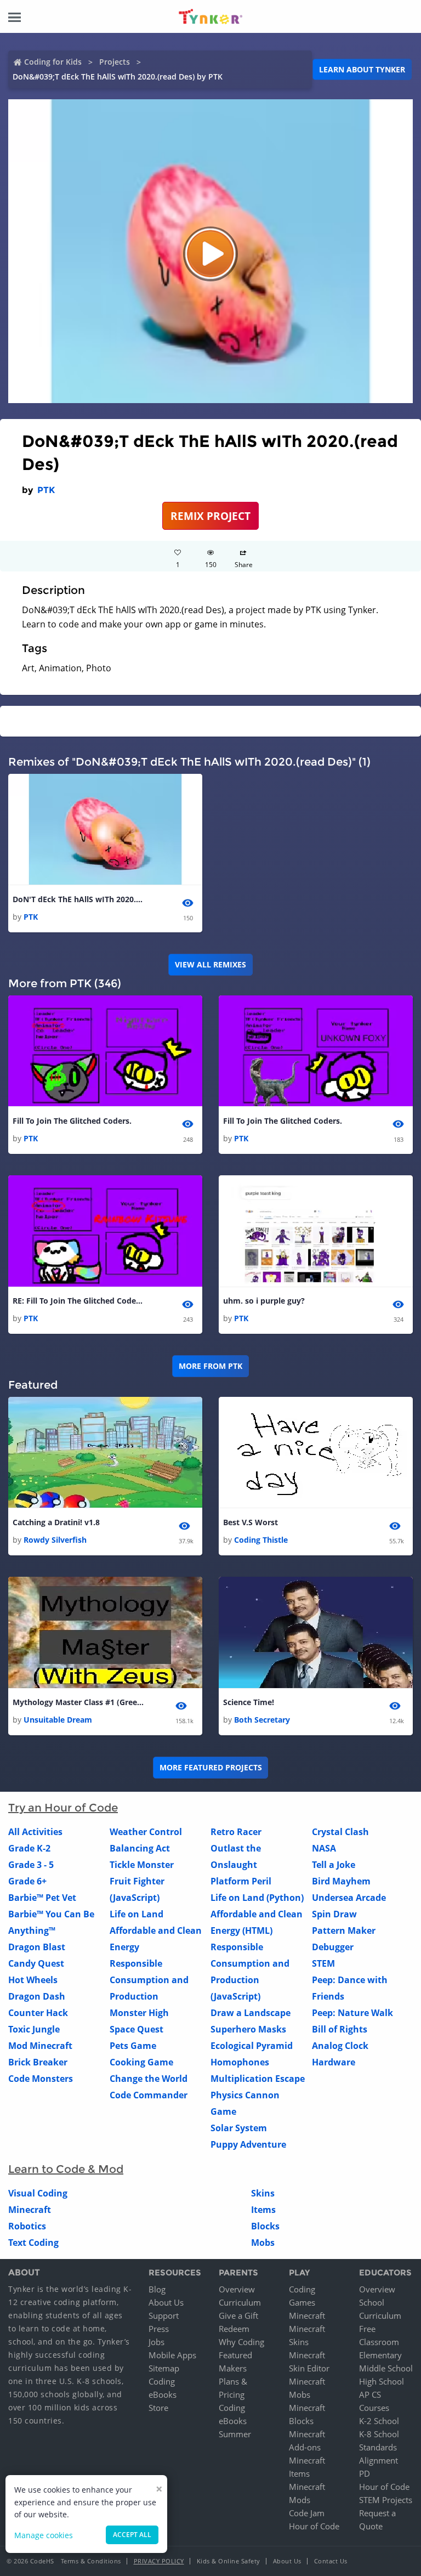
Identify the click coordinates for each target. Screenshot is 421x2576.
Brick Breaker (38, 2062)
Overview (237, 2289)
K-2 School (379, 2421)
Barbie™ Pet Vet (42, 1898)
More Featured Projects (211, 1767)
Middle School (386, 2368)
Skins (263, 2193)
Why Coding (241, 2342)
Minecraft (30, 2210)
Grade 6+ (27, 1881)
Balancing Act (140, 1848)
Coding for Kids (53, 62)
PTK (46, 490)
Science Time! (249, 1702)
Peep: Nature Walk (352, 2013)
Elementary (380, 2355)
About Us (166, 2302)
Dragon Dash (37, 1996)
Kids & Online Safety (229, 2561)
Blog (157, 2289)
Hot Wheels (33, 1980)
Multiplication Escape (258, 2079)
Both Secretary (262, 1720)
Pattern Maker (344, 1930)
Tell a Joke (334, 1865)
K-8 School (379, 2434)
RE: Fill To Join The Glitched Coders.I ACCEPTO (78, 1301)
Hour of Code (314, 2526)
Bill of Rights (340, 2029)
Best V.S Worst (251, 1522)
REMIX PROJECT (210, 516)
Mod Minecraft (40, 2046)
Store (158, 2408)
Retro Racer (236, 1832)
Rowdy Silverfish (55, 1540)
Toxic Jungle (34, 2029)
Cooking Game (141, 2062)
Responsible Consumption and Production (149, 1980)
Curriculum (240, 2302)
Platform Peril (241, 1881)
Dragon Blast (37, 1947)
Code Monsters (41, 2079)
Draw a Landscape (251, 2013)
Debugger (333, 1947)
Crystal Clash (340, 1832)
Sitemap (164, 2368)
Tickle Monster (142, 1865)
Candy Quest (36, 1963)
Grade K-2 (29, 1848)
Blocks (265, 2226)
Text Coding (33, 2243)
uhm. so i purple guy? (264, 1301)
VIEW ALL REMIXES (210, 964)
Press (159, 2329)
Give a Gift (238, 2315)
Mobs (263, 2243)
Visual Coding (38, 2193)
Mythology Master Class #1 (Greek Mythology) (78, 1702)
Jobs (157, 2342)
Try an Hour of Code (63, 1808)
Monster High (139, 2013)
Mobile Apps (172, 2355)
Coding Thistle (261, 1540)
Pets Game (133, 2046)
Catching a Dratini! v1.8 (56, 1522)
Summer (235, 2434)
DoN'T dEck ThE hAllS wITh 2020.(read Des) (78, 899)
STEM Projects (386, 2500)
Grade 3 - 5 (31, 1865)
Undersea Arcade (349, 1898)
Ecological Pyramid (252, 2046)
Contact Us (331, 2561)
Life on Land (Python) (257, 1898)
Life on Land (136, 1914)
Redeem (234, 2329)
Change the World (149, 2079)
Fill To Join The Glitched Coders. (72, 1121)
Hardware (334, 2062)
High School (382, 2381)
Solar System (239, 2128)
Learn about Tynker (362, 69)
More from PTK (210, 1366)
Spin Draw (334, 1914)
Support (164, 2315)
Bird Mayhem (341, 1881)
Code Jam (307, 2513)
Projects (115, 62)
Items (263, 2210)
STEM (323, 1963)
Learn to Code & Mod (66, 2169)
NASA (324, 1848)
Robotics (27, 2226)
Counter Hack (38, 2013)
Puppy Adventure (248, 2144)
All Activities (35, 1832)
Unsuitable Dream (58, 1720)
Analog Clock (340, 2046)
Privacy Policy (159, 2561)
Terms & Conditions (91, 2561)
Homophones (240, 2062)
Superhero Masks (248, 2029)
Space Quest (136, 2029)
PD (365, 2473)
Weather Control (146, 1832)
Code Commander (149, 2095)
